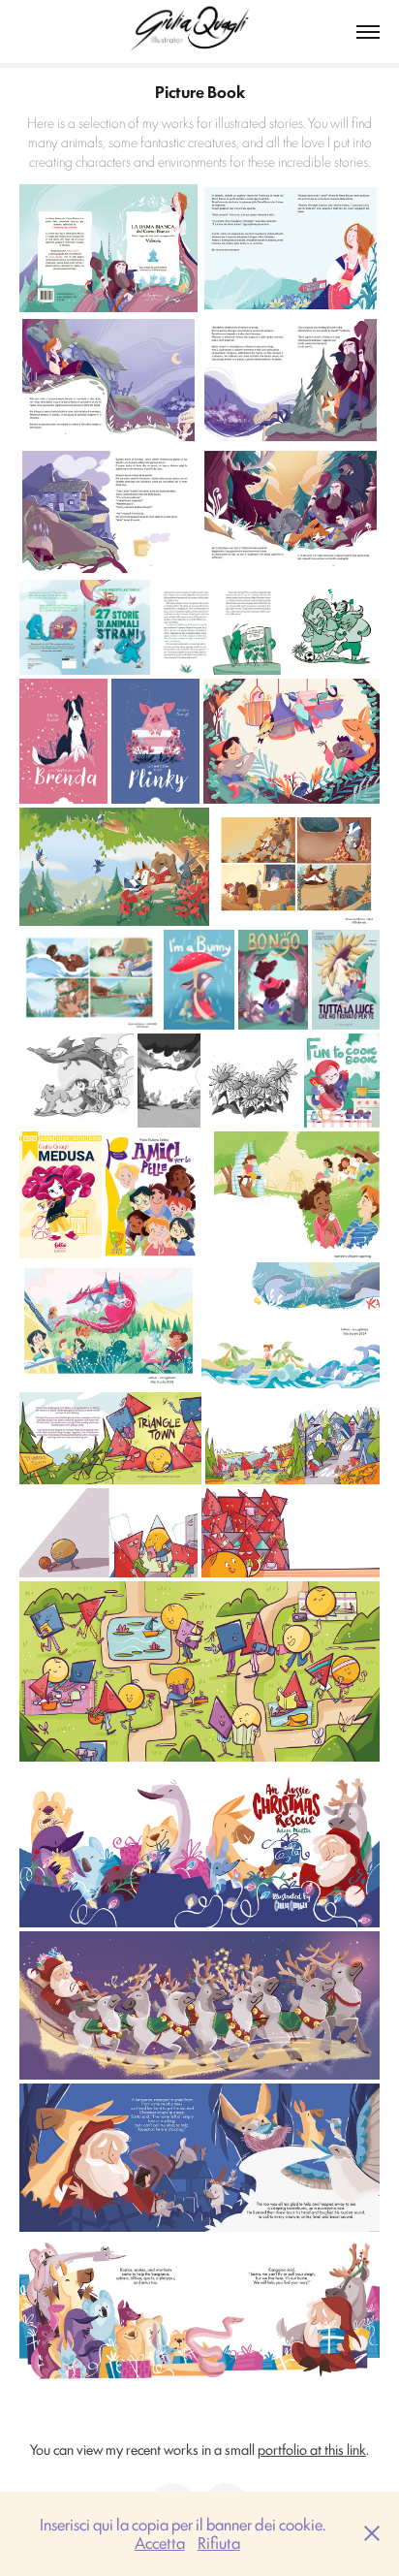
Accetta (160, 2542)
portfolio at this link (312, 2449)
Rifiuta (219, 2542)
